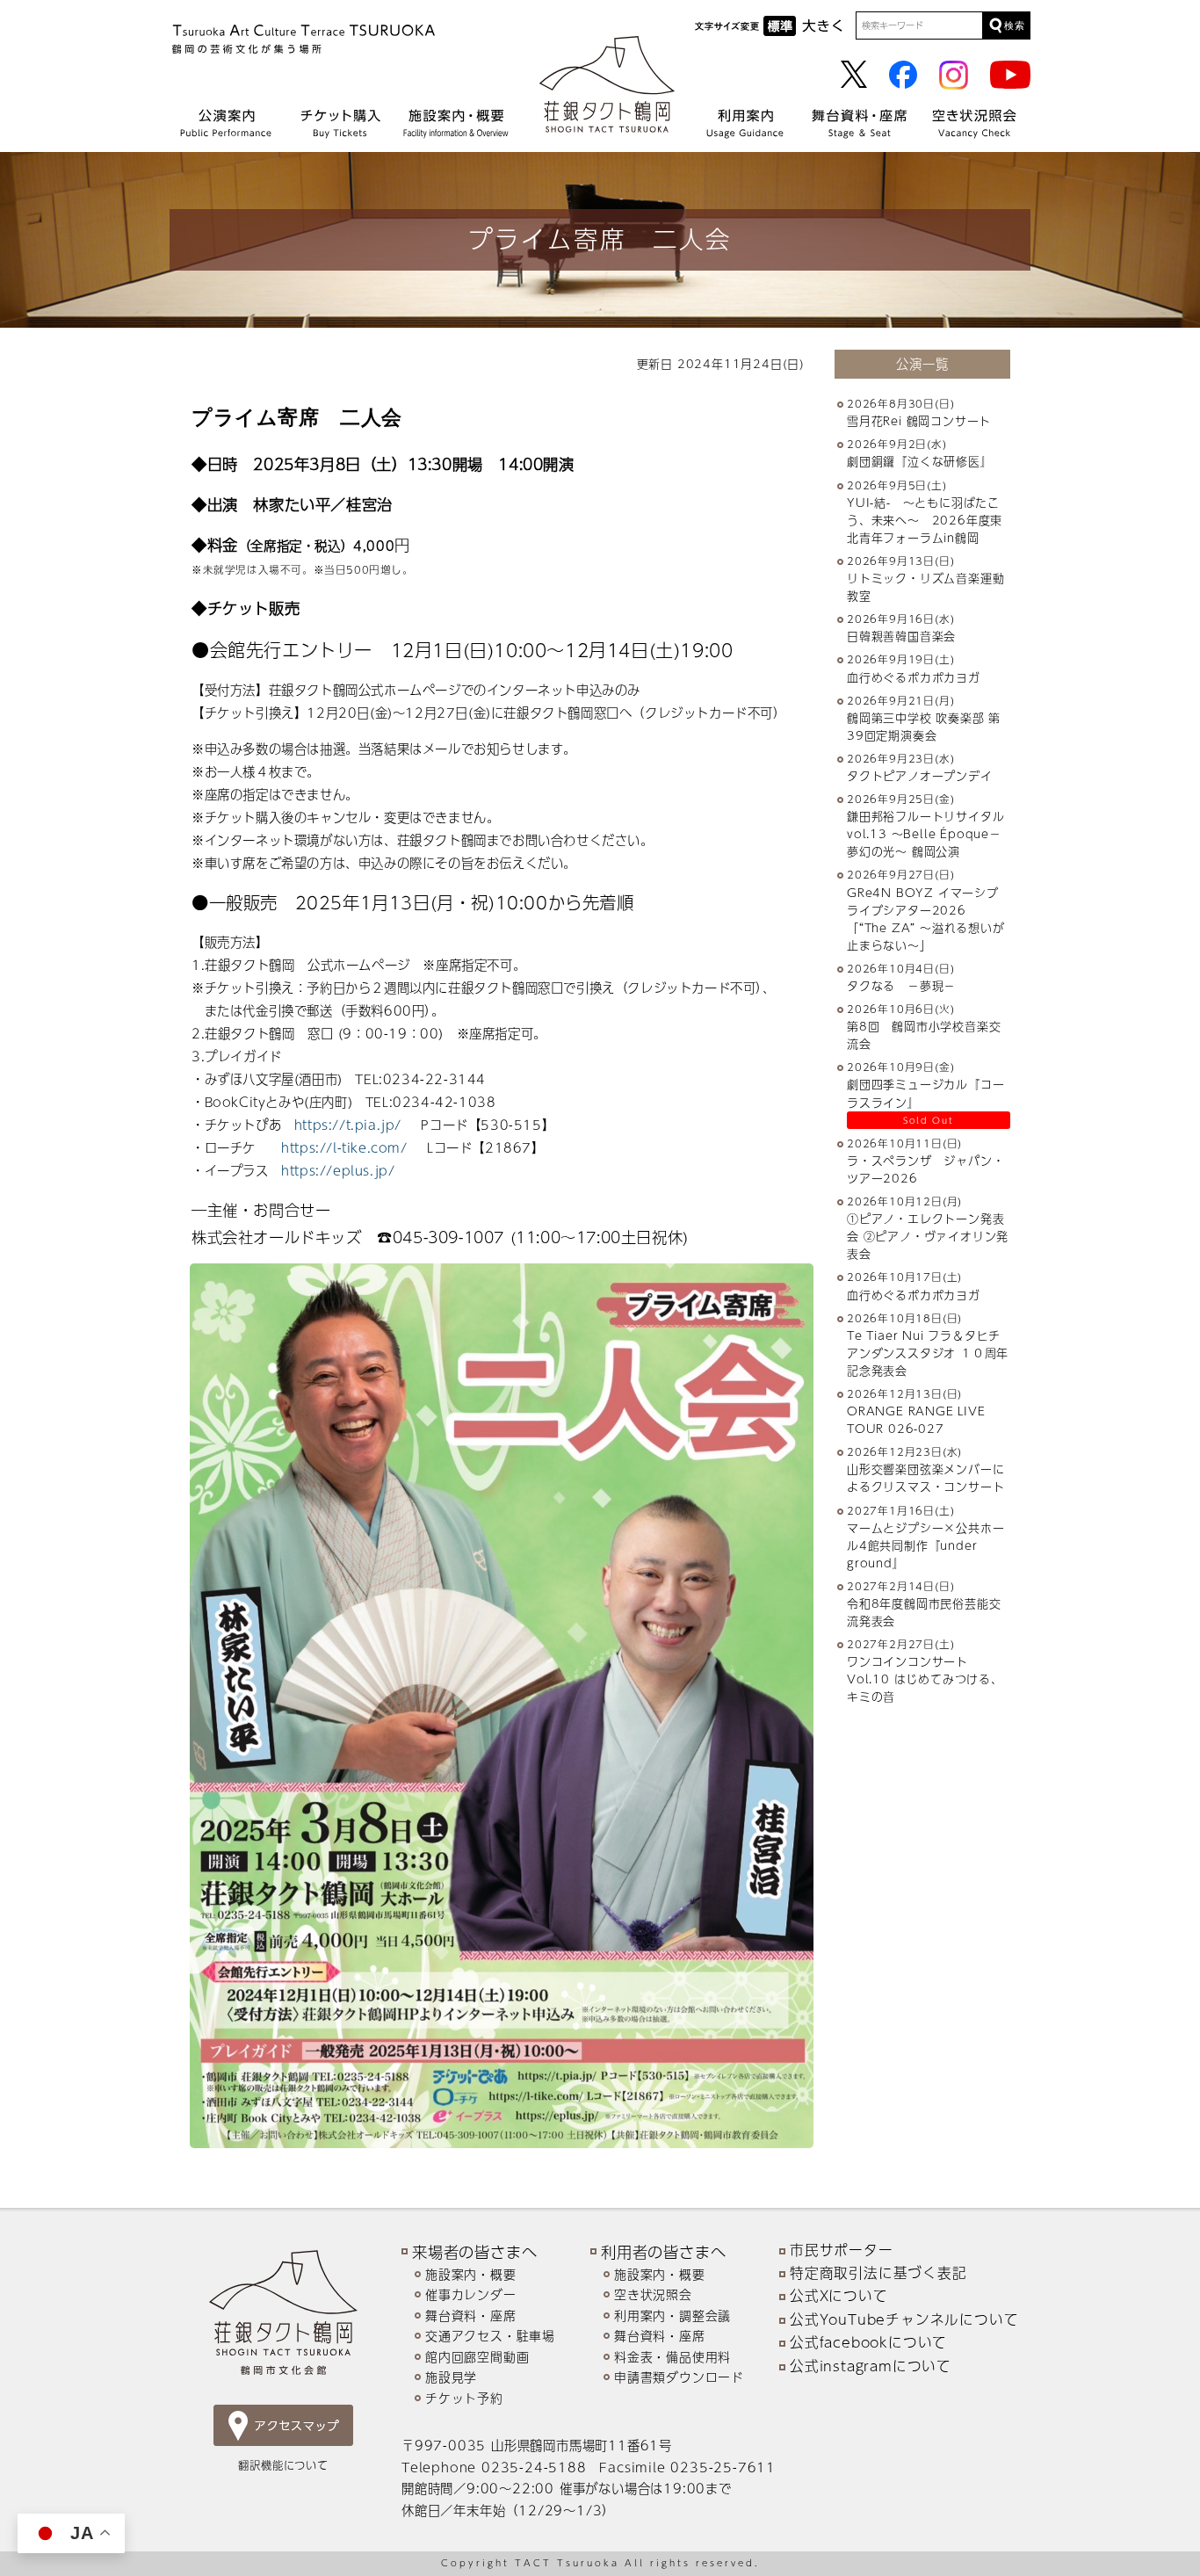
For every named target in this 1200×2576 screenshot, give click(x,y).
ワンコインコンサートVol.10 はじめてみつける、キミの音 (925, 1680)
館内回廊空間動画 (477, 2357)
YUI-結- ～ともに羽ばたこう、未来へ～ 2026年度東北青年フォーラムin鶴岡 (925, 520)
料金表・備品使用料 (672, 2357)
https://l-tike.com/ (347, 1147)
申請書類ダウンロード (679, 2377)
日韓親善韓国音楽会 (901, 637)
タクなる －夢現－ (901, 986)
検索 (1015, 25)
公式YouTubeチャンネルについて (904, 2319)
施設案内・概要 (471, 2274)
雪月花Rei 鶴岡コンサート (919, 422)
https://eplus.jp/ (338, 1170)
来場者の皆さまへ (474, 2251)
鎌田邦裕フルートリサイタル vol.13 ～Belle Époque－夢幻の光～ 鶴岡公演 (932, 834)
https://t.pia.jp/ (348, 1125)
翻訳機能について (283, 2465)
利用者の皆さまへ (663, 2251)
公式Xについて (839, 2296)
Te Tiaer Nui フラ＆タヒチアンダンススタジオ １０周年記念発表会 (928, 1353)
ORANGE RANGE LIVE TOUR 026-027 (916, 1420)
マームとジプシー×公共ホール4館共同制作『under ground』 (925, 1545)
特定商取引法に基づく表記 (878, 2273)
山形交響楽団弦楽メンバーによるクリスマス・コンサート (925, 1479)
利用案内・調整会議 (672, 2316)
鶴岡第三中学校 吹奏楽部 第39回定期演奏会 (924, 727)
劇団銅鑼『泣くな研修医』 (920, 462)
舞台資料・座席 (471, 2316)
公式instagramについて (871, 2366)
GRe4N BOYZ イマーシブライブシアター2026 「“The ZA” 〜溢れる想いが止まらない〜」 (926, 919)
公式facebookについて (868, 2342)
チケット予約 (464, 2398)
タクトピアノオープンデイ (920, 776)
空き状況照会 (653, 2294)
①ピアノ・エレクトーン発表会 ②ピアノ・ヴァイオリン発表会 (928, 1236)
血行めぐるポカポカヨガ (914, 677)
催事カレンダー (471, 2294)
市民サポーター (842, 2250)
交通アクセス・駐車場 (490, 2336)
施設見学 (451, 2377)
